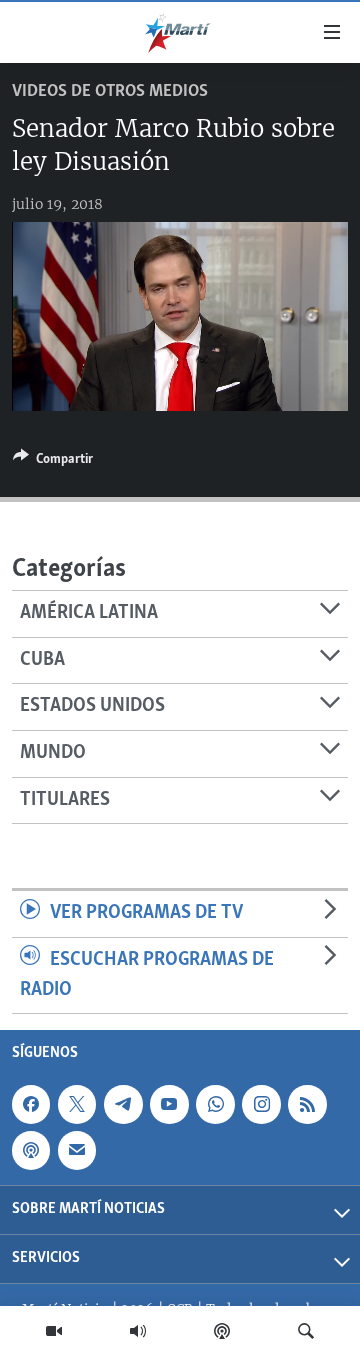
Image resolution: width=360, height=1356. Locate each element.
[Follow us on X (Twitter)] (77, 1104)
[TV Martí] (54, 1331)
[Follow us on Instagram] (261, 1104)
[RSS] (307, 1104)
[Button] (53, 462)
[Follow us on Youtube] (169, 1104)
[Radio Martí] (138, 1331)
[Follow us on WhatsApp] (215, 1104)
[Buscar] (306, 1331)
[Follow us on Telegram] (123, 1104)
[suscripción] (77, 1151)
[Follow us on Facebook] (31, 1104)
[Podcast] (222, 1331)
